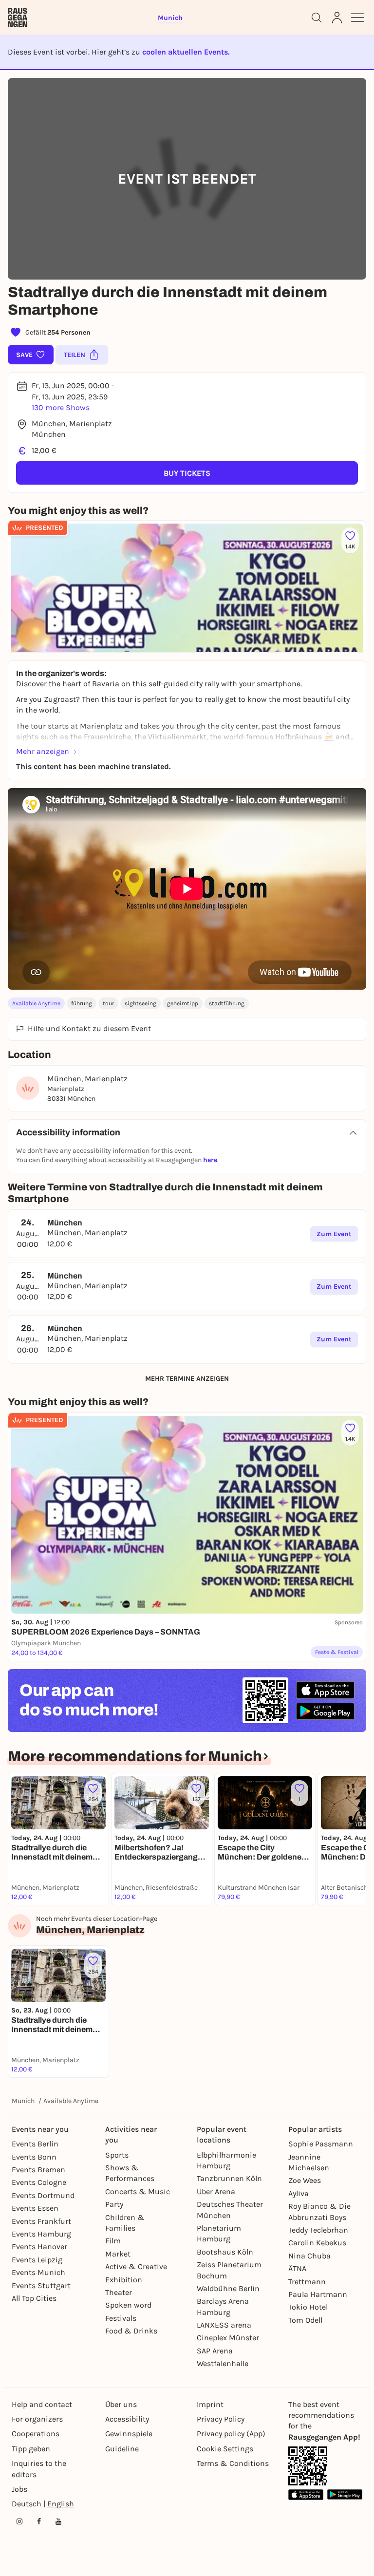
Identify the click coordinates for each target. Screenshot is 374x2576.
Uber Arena (216, 2191)
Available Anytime (36, 1003)
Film (113, 2241)
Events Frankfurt (41, 2221)
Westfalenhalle (223, 2363)
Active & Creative (136, 2266)
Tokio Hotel (308, 2307)
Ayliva (299, 2193)
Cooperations (36, 2434)
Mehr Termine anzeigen (187, 1379)
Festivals (121, 2318)
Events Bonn (34, 2157)
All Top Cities (34, 2298)
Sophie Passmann (321, 2144)
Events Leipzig (37, 2260)
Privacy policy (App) (231, 2434)
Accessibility (127, 2419)
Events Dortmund (43, 2195)
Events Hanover (39, 2247)
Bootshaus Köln (225, 2252)
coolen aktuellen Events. (186, 52)
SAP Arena (215, 2351)
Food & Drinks (131, 2331)
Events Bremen (38, 2170)
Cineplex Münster (228, 2338)
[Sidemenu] (357, 18)
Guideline (122, 2449)
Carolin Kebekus (317, 2243)
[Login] (337, 18)
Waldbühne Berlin (228, 2288)
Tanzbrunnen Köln (229, 2178)
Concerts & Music (138, 2191)
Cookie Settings (225, 2449)
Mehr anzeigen (43, 751)
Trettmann (307, 2282)
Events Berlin (35, 2144)
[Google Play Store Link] (345, 2494)
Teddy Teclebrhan (318, 2230)
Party (114, 2204)
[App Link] (308, 2466)
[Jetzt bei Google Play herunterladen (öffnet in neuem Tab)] (325, 1711)
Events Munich (38, 2272)
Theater (119, 2292)
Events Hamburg (41, 2234)
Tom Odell (305, 2320)
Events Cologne (39, 2182)
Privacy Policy (221, 2419)
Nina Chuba (309, 2256)
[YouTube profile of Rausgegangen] (58, 2521)
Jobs (19, 2489)
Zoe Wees (305, 2180)
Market (118, 2254)
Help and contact (42, 2404)
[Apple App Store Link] (306, 2494)
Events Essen (35, 2208)
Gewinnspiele (129, 2434)
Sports (117, 2155)
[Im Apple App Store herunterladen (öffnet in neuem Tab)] (325, 1690)
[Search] (317, 18)
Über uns (121, 2404)
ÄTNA (297, 2268)
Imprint (210, 2404)
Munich (23, 2101)
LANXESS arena (224, 2325)
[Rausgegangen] (18, 18)
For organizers (37, 2419)
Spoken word (128, 2305)
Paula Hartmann (318, 2294)
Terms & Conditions (233, 2463)
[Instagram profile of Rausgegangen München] (19, 2521)
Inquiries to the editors (39, 2469)
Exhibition (124, 2280)
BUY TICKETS (187, 473)
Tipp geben (31, 2449)
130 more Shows (61, 407)
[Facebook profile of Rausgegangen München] (39, 2521)
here (210, 1160)
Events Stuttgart (41, 2285)
